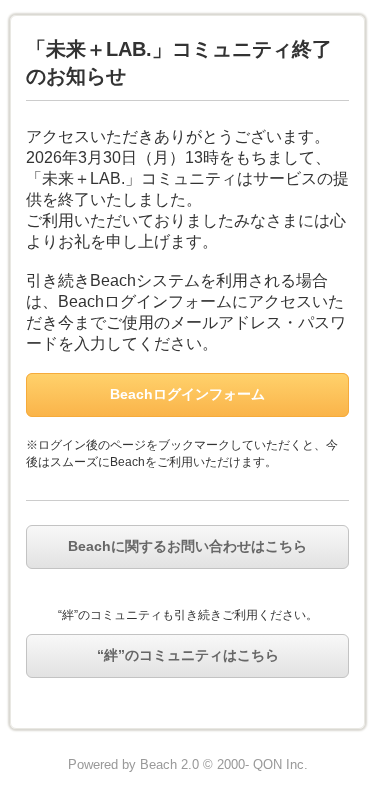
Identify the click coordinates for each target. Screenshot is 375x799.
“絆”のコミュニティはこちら (188, 655)
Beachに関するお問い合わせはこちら (187, 546)
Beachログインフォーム (187, 394)
